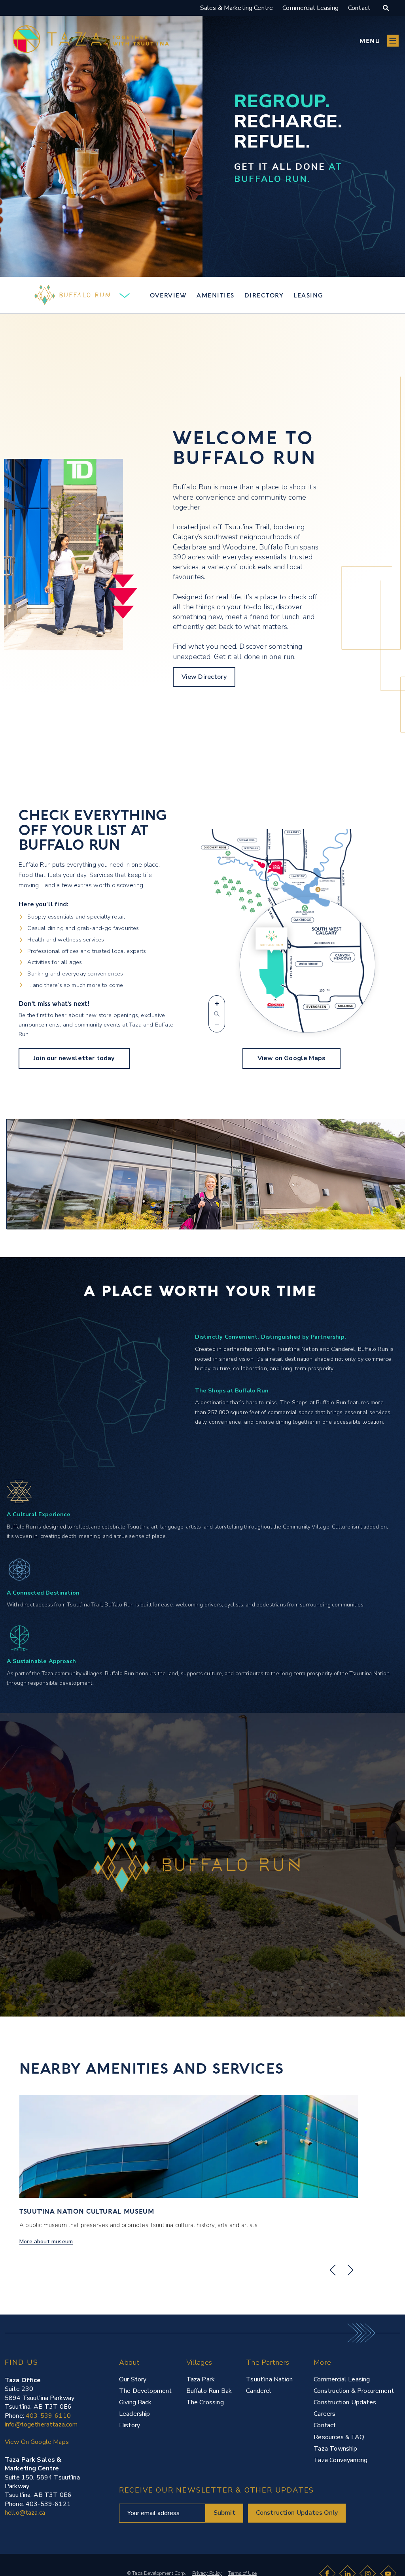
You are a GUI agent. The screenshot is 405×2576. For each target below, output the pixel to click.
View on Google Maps (291, 1058)
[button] (379, 41)
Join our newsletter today (74, 1058)
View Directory (204, 677)
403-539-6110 (48, 2416)
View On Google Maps (37, 2442)
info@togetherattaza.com (41, 2424)
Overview (168, 295)
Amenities (216, 295)
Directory (264, 295)
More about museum (46, 2242)
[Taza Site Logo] (91, 41)
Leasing (308, 295)
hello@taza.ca (25, 2513)
